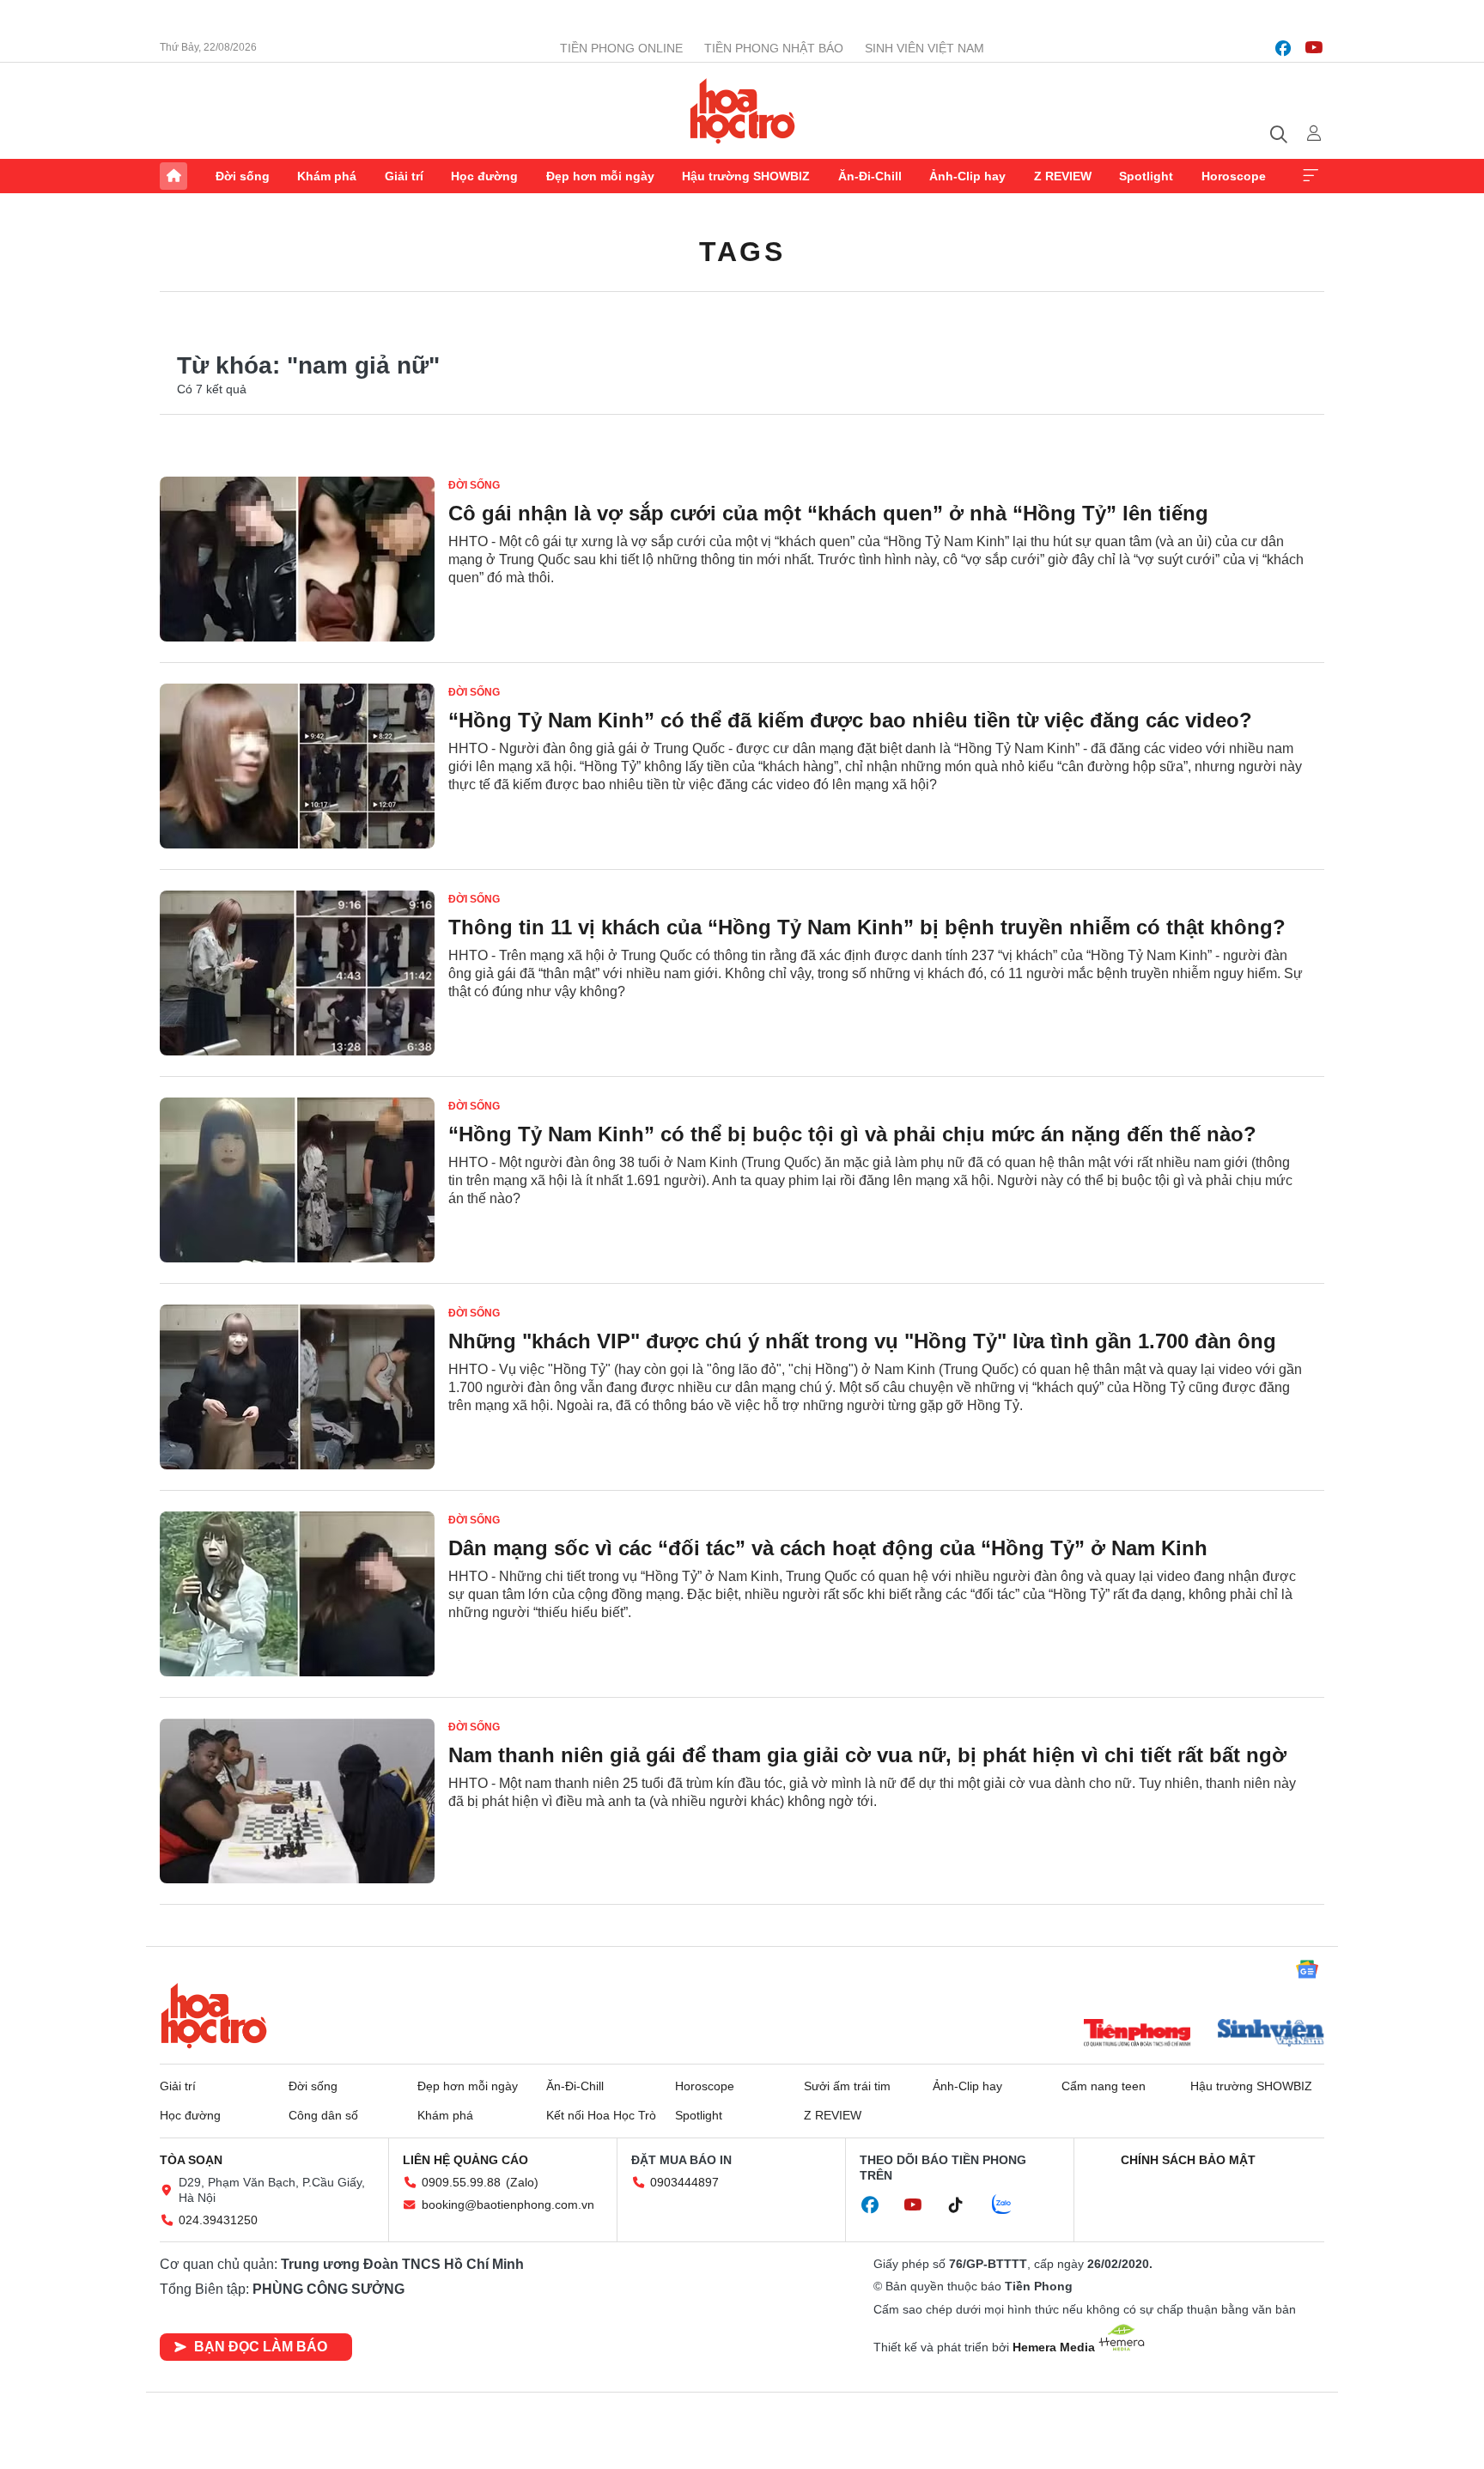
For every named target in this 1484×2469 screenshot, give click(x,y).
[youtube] (1314, 48)
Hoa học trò (214, 2016)
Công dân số (323, 2115)
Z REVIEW (1063, 176)
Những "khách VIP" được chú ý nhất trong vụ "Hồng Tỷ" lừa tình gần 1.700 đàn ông (862, 1341)
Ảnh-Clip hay (967, 176)
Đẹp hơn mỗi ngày (600, 176)
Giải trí (404, 176)
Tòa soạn (191, 2160)
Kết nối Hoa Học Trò (601, 2115)
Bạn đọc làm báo (261, 2347)
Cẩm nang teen (1104, 2086)
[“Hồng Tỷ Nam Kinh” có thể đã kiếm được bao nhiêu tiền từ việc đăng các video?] (297, 766)
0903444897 (684, 2182)
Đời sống (243, 176)
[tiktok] (964, 2205)
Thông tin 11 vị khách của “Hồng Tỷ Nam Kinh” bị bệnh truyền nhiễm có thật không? (867, 927)
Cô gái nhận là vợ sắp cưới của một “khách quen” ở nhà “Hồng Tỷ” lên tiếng (828, 513)
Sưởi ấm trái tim (847, 2086)
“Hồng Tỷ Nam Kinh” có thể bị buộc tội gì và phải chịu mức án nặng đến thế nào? (852, 1134)
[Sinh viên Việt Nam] (1271, 2034)
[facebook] (1283, 48)
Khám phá (327, 176)
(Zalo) (522, 2182)
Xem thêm (1311, 176)
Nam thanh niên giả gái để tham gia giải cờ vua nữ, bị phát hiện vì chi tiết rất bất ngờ (867, 1755)
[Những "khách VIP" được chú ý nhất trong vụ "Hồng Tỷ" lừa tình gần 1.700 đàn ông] (297, 1387)
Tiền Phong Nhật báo (774, 48)
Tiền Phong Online (621, 48)
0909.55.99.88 (461, 2182)
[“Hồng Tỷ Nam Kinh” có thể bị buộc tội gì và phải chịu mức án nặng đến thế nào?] (297, 1180)
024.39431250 (218, 2220)
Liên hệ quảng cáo (465, 2160)
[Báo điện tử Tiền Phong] (1137, 2034)
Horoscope (1234, 176)
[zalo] (1011, 2205)
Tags (742, 252)
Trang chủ (173, 176)
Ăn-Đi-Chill (870, 176)
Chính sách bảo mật (1188, 2160)
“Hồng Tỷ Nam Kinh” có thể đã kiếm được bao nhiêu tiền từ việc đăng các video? (850, 720)
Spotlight (1146, 176)
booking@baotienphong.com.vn (508, 2204)
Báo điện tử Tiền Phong (742, 111)
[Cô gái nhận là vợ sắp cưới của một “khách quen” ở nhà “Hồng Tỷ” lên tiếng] (297, 559)
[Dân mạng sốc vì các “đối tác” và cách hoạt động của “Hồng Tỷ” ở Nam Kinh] (297, 1594)
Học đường (484, 176)
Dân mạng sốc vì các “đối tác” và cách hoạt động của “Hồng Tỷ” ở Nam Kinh (828, 1548)
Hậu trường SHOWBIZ (746, 176)
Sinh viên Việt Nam (924, 48)
